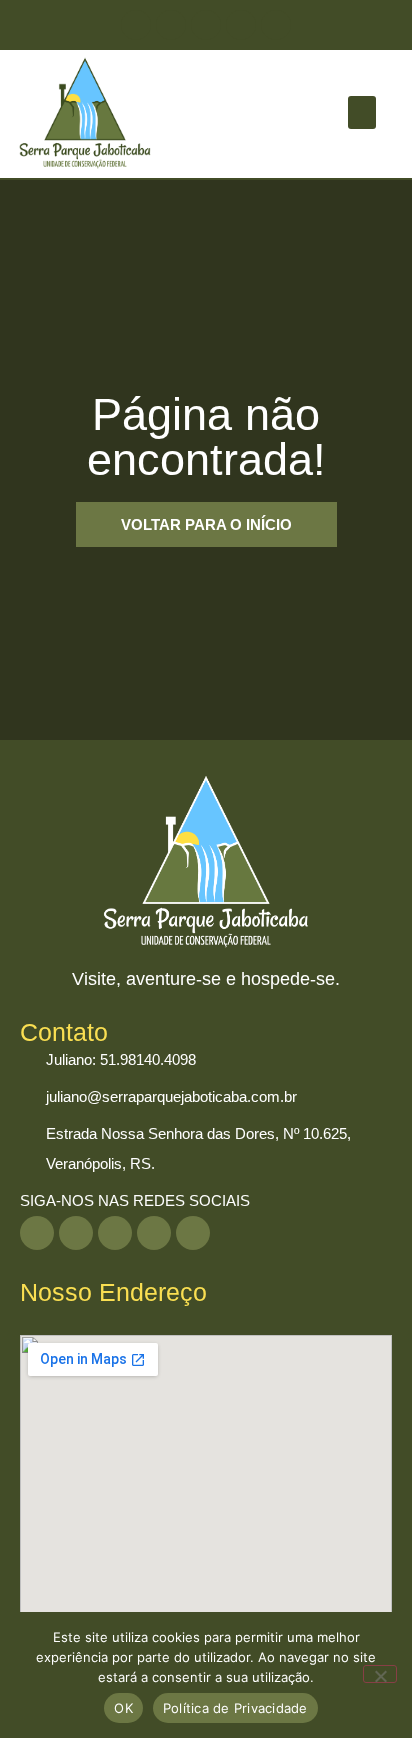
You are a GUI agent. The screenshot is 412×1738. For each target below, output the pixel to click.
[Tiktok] (241, 25)
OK (123, 1708)
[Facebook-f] (276, 25)
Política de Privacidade (235, 1708)
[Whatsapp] (136, 25)
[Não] (380, 1674)
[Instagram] (206, 25)
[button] (362, 112)
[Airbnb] (171, 25)
